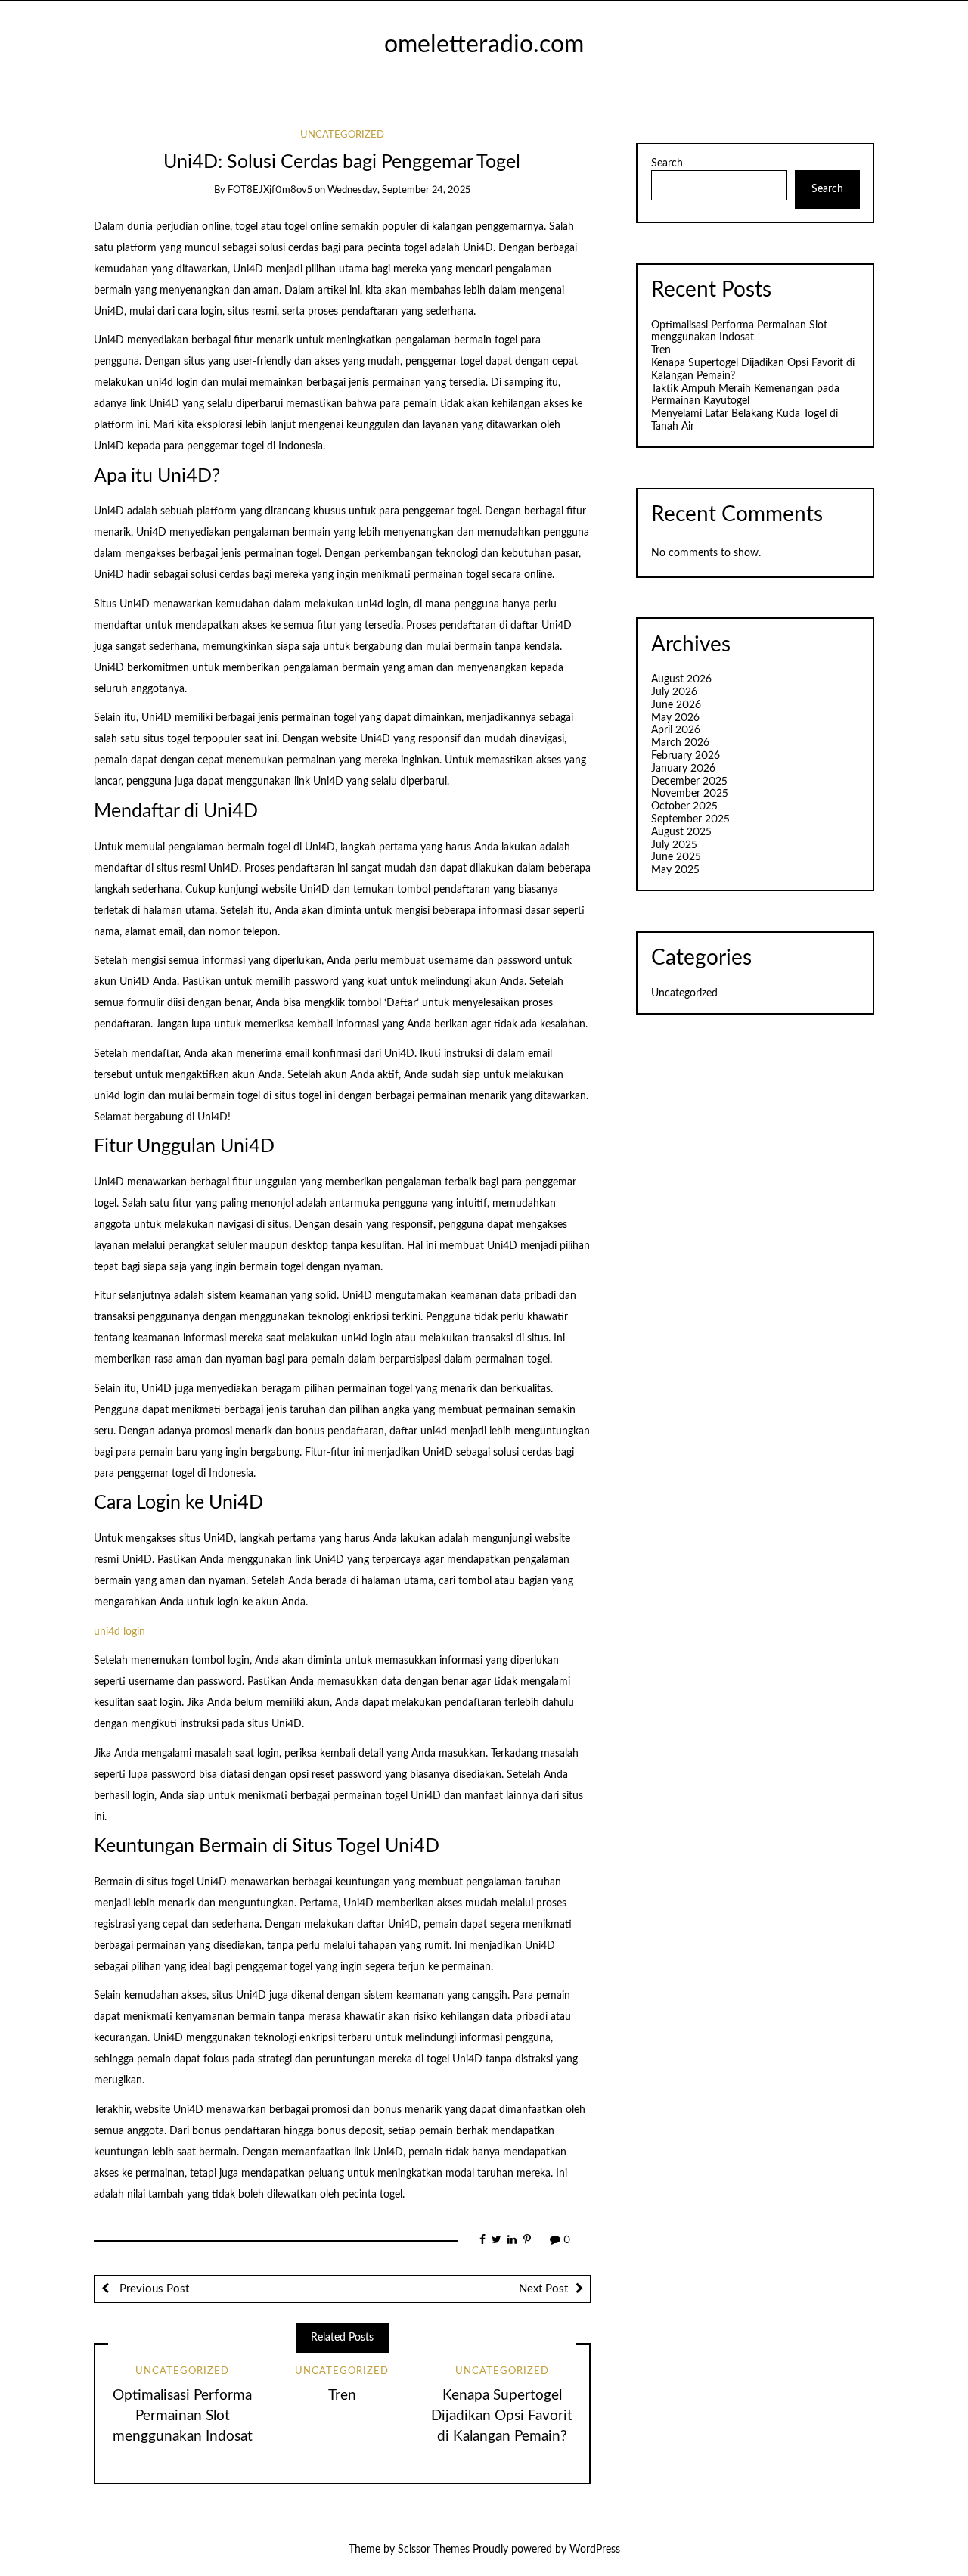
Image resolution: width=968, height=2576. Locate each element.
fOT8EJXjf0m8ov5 (270, 190)
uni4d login (119, 1632)
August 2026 (681, 679)
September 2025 (690, 819)
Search (667, 163)
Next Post (543, 2289)
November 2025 (690, 794)
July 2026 (674, 692)
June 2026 (676, 705)
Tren (342, 2396)
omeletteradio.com (484, 45)
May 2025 (675, 870)
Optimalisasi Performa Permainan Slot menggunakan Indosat (183, 2416)
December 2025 (689, 782)
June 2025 (676, 857)
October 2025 (684, 806)
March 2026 (680, 743)
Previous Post (153, 2289)
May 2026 (675, 718)
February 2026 (686, 756)
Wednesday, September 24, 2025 (399, 190)
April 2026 (676, 730)
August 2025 (681, 832)
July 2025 (674, 845)
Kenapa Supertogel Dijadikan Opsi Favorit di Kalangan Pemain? (502, 2416)
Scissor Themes (434, 2550)
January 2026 (683, 769)
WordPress (595, 2550)
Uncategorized (342, 135)
